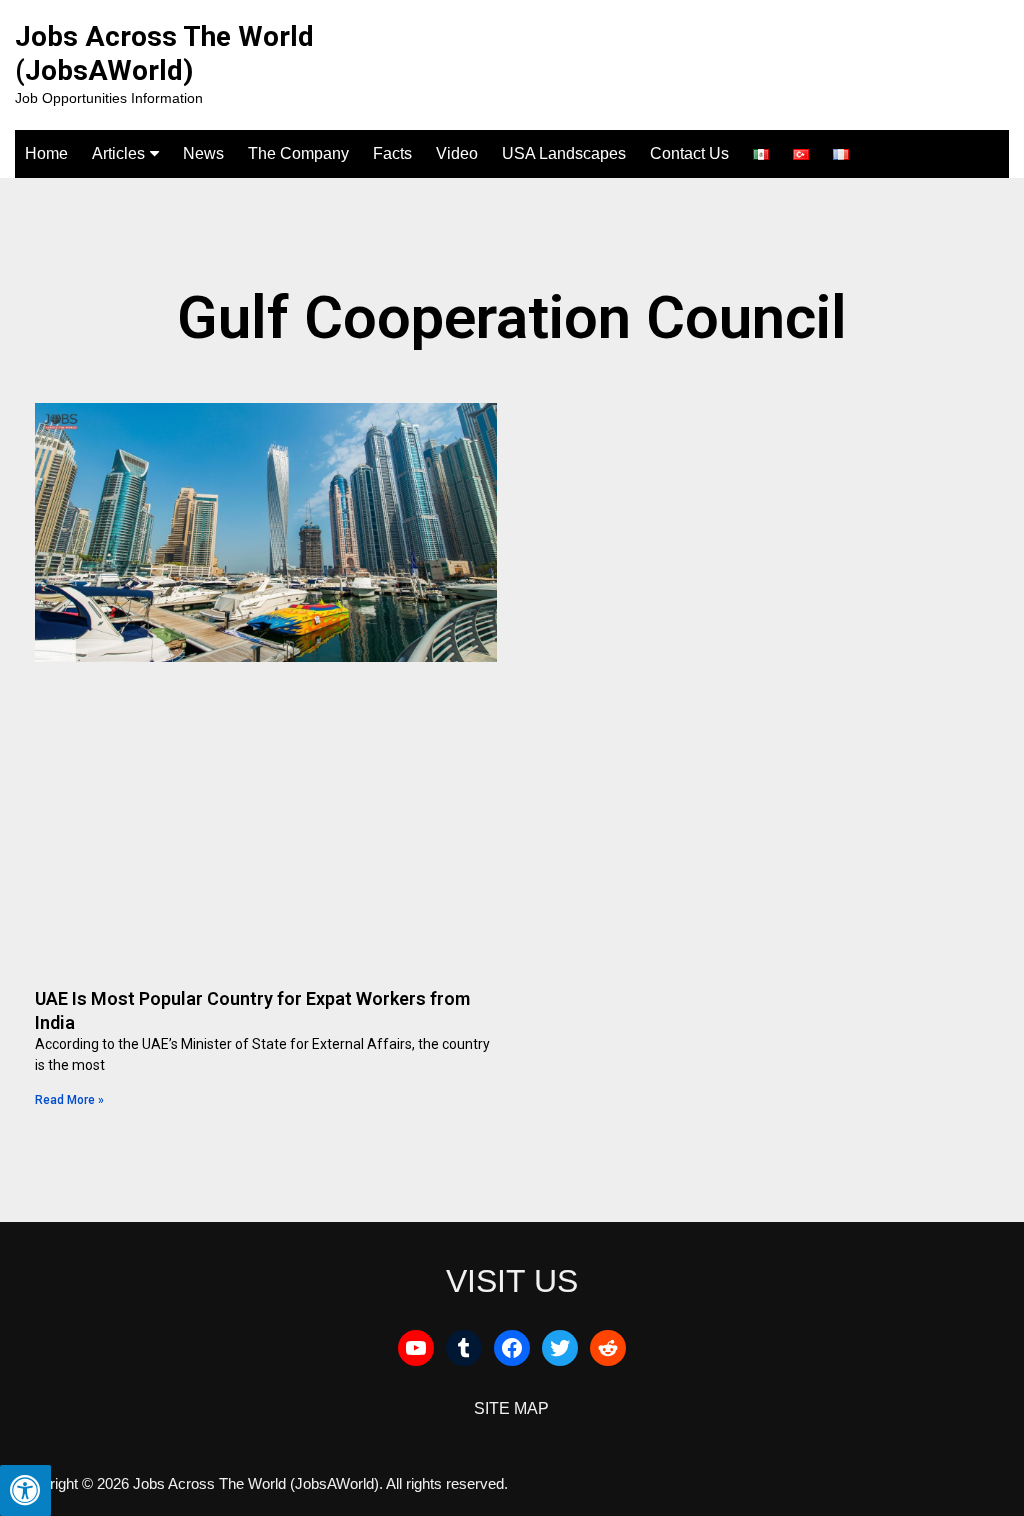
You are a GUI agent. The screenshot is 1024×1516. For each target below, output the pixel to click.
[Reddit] (608, 1348)
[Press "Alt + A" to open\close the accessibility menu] (25, 1490)
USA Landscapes (564, 153)
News (203, 153)
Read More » (69, 1100)
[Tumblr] (464, 1348)
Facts (392, 153)
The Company (298, 153)
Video (457, 153)
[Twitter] (560, 1348)
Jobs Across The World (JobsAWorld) (164, 53)
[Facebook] (512, 1348)
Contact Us (689, 153)
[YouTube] (416, 1348)
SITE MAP (511, 1408)
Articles (118, 153)
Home (46, 153)
